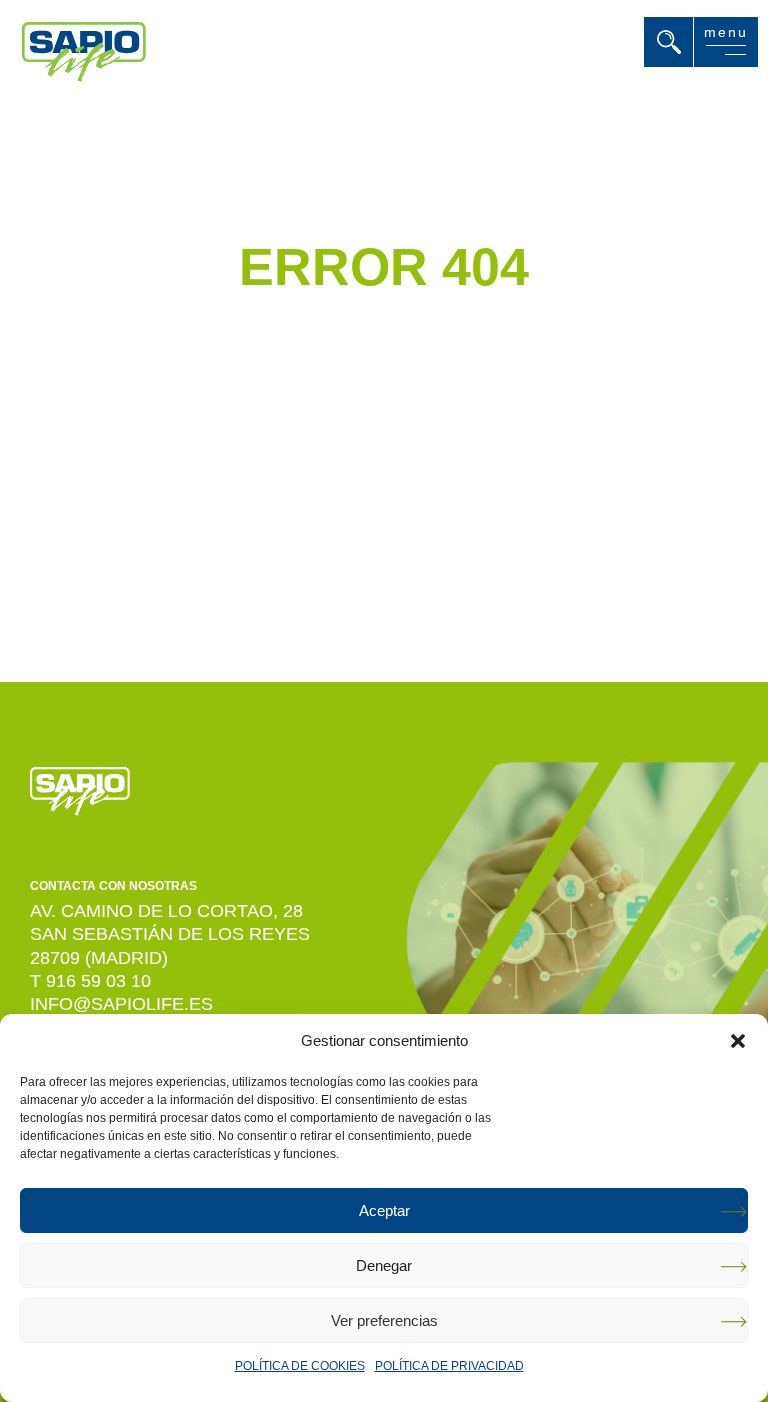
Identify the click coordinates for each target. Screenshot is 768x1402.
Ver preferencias (384, 1320)
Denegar (384, 1265)
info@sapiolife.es (121, 1004)
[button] (738, 1041)
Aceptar (384, 1210)
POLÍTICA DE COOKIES (300, 1366)
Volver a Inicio (359, 520)
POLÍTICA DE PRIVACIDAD (449, 1366)
